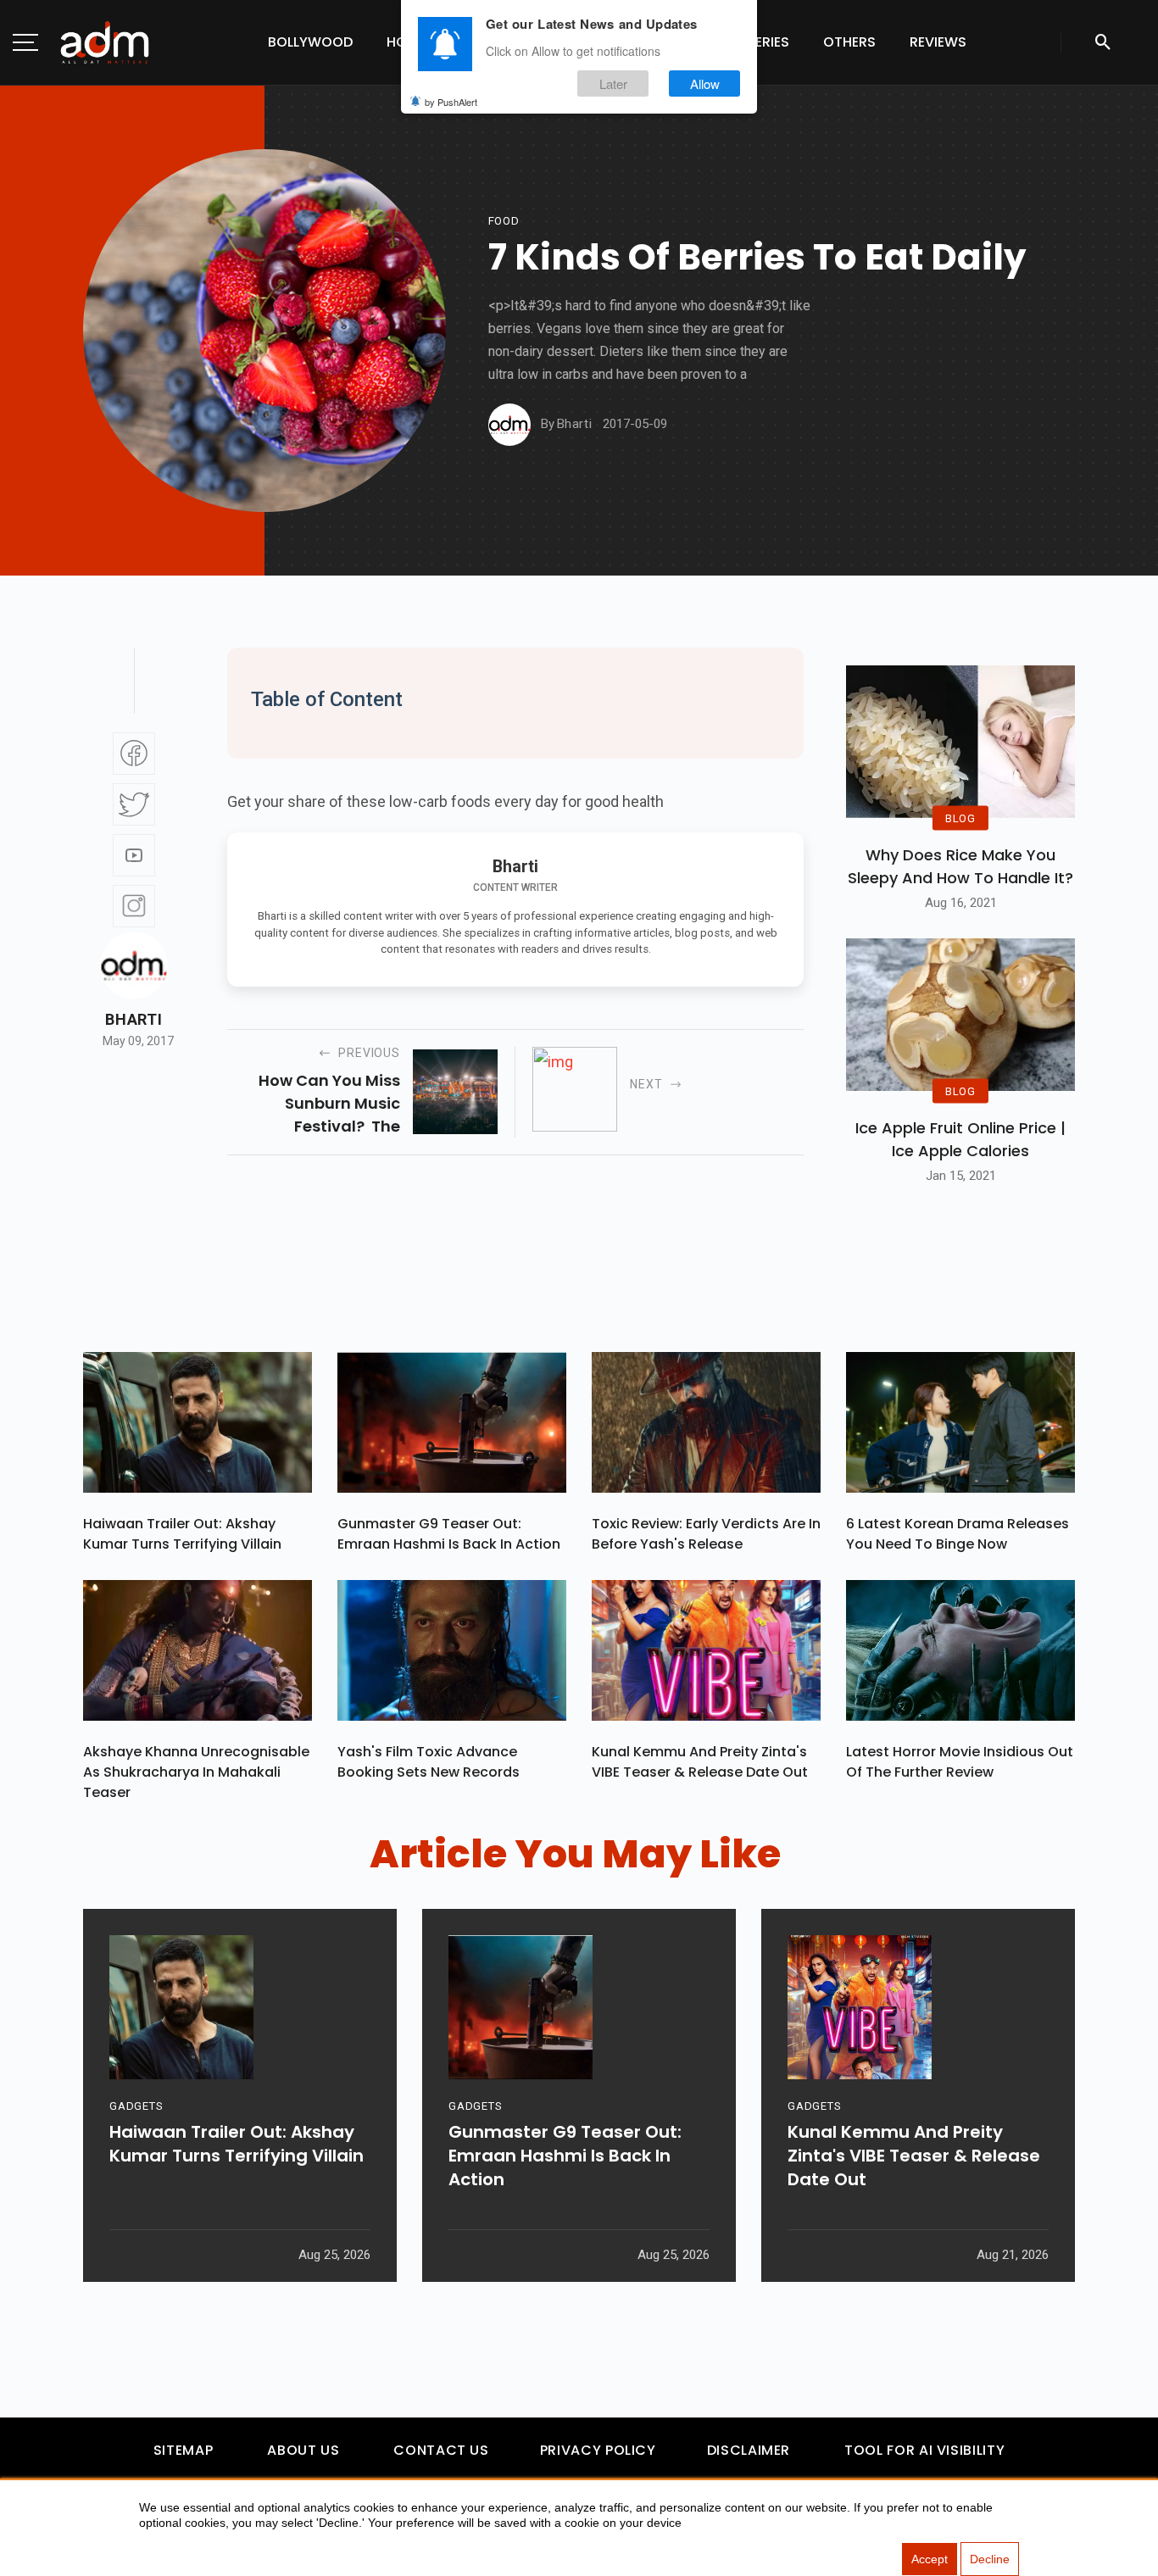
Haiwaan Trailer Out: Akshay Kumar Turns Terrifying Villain (182, 1534)
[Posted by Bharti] (509, 425)
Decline (990, 2559)
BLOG (960, 818)
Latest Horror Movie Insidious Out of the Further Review (960, 1762)
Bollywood (310, 42)
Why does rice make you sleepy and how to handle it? (960, 866)
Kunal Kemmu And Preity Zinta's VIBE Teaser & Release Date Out (700, 1762)
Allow (705, 83)
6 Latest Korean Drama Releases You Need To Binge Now (958, 1534)
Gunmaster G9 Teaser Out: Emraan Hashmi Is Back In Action (449, 1534)
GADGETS (136, 2106)
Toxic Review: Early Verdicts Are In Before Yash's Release (706, 1534)
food (504, 221)
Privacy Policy (598, 2450)
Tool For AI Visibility (924, 2450)
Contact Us (441, 2450)
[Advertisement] (64, 349)
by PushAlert (451, 102)
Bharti (134, 1020)
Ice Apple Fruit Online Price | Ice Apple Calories (960, 1139)
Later (613, 83)
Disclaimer (749, 2450)
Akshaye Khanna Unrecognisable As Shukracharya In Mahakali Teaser (196, 1772)
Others (849, 42)
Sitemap (183, 2450)
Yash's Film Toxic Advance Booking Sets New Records (429, 1762)
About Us (303, 2450)
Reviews (938, 42)
